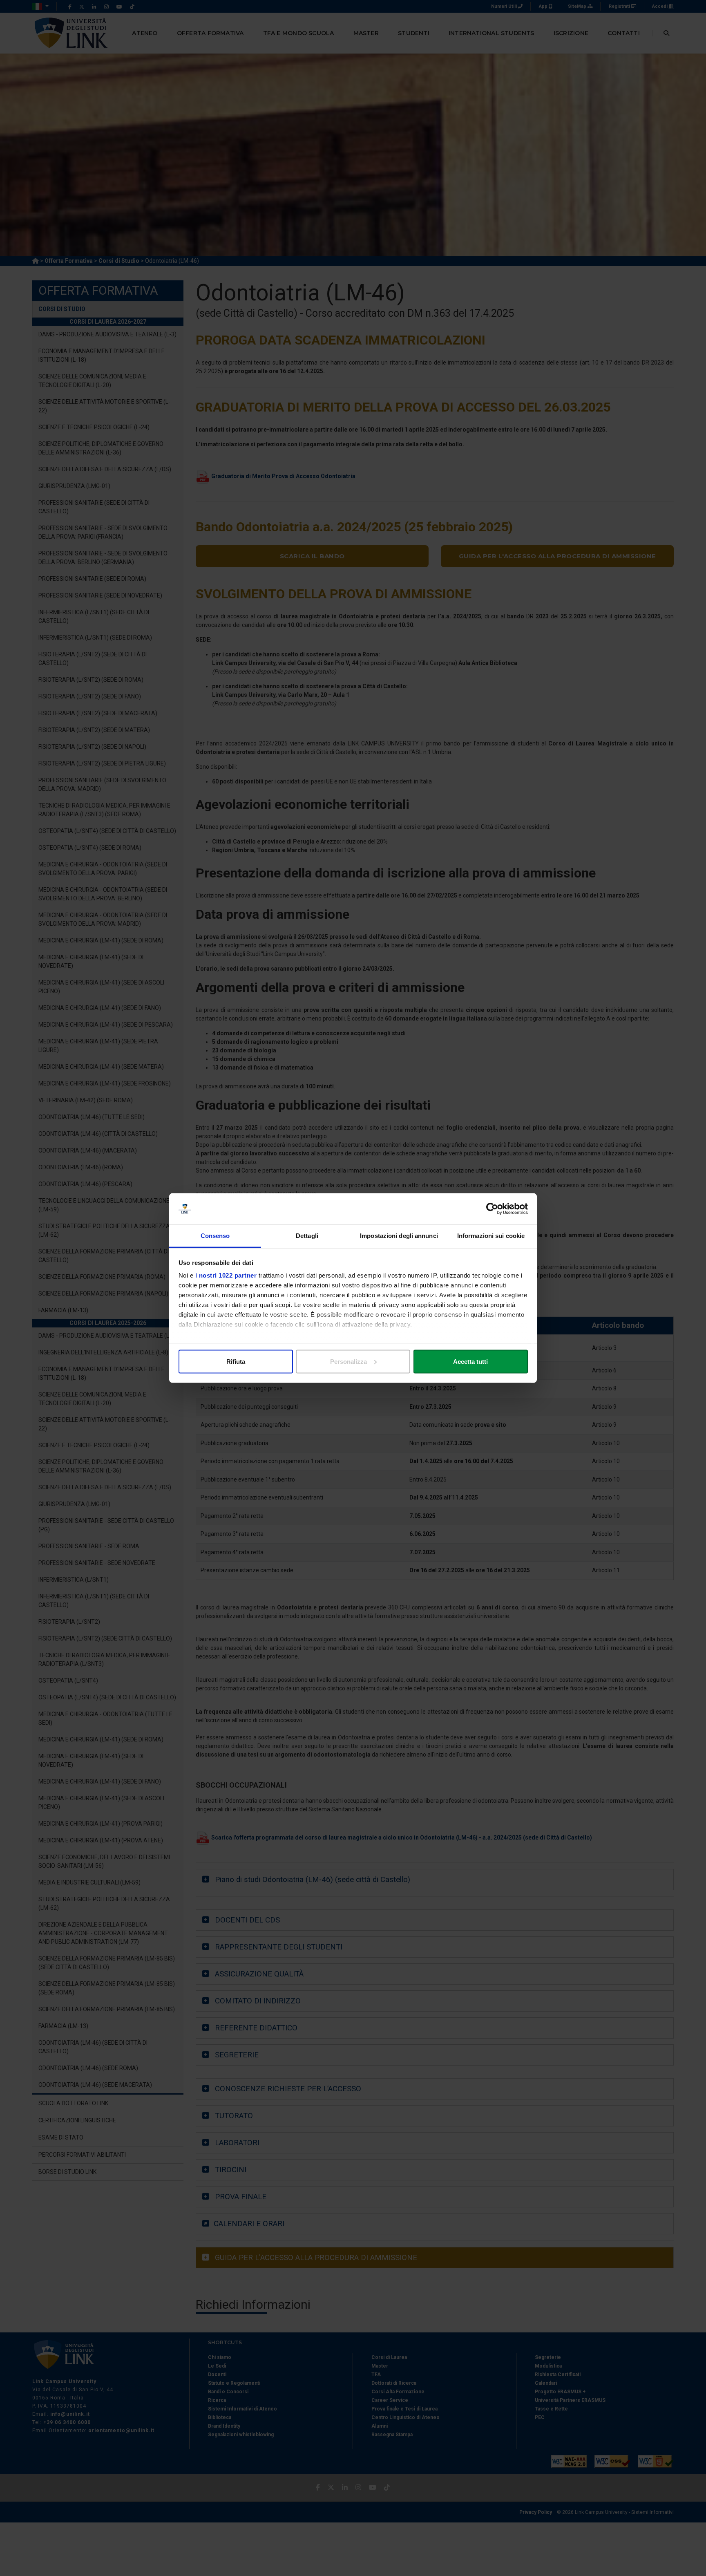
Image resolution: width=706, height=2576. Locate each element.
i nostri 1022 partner (226, 1275)
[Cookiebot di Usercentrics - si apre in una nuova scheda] (492, 1209)
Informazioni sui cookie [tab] (491, 1236)
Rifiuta (236, 1361)
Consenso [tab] (215, 1236)
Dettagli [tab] (307, 1236)
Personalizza (349, 1361)
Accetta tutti (470, 1361)
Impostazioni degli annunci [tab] (399, 1236)
